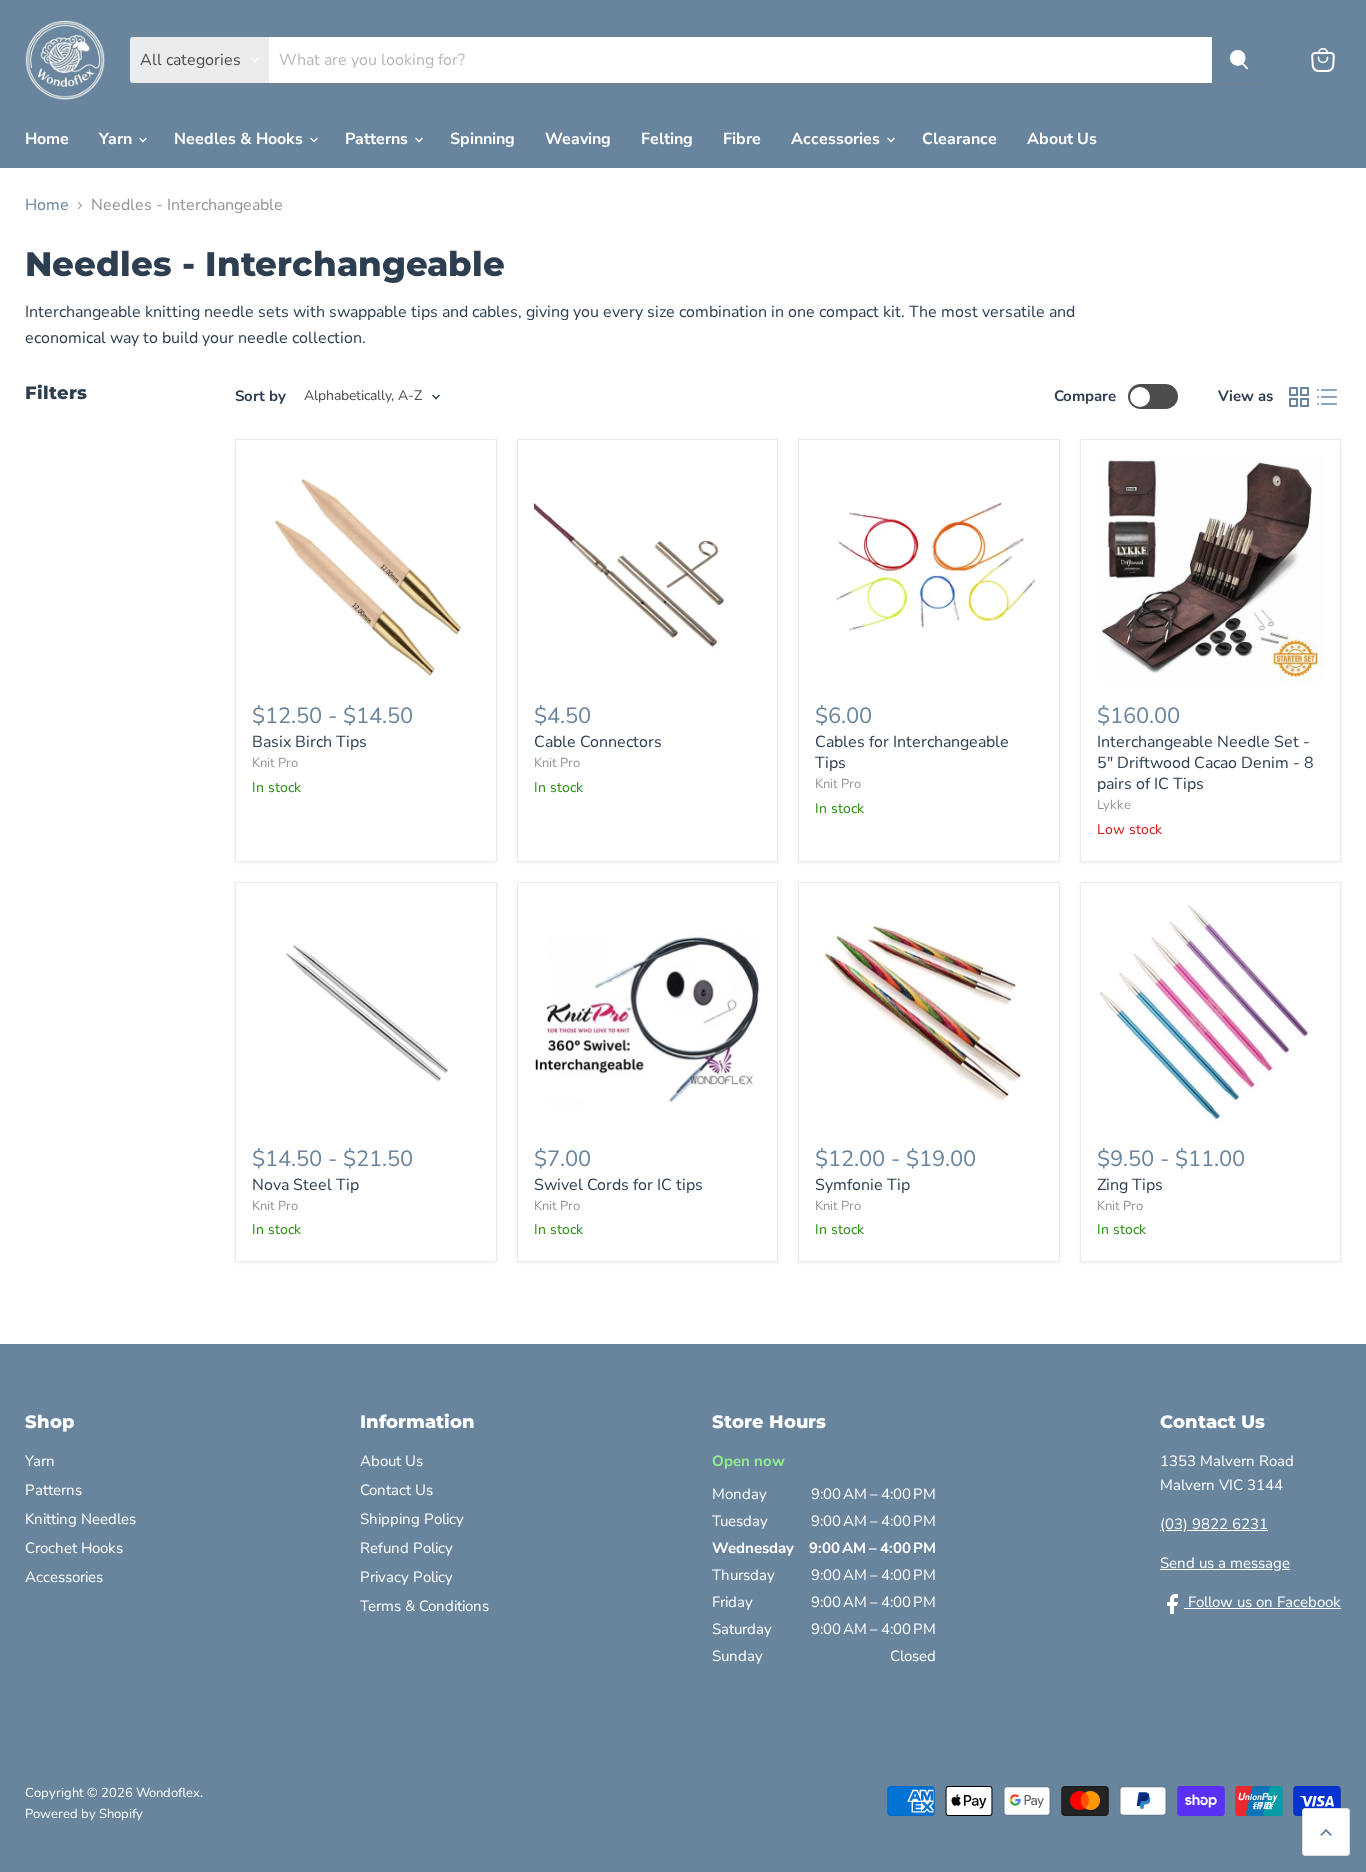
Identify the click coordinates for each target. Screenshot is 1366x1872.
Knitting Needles (80, 1519)
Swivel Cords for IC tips (618, 1185)
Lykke (1114, 805)
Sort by (260, 396)
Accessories (837, 139)
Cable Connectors (598, 742)
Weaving (578, 139)
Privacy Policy (406, 1577)
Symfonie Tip (862, 1185)
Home (47, 139)
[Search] (1239, 60)
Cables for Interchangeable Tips (912, 752)
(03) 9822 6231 (1214, 1524)
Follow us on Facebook (1262, 1602)
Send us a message (1225, 1563)
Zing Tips (1130, 1185)
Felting (667, 139)
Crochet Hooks (74, 1548)
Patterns (378, 139)
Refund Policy (406, 1548)
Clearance (959, 139)
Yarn (117, 139)
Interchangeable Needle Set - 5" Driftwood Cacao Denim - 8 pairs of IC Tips (1205, 763)
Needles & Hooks (240, 139)
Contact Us (396, 1490)
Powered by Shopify (84, 1814)
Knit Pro (275, 763)
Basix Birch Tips (309, 742)
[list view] (1327, 397)
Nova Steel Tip (305, 1185)
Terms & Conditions (424, 1606)
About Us (1062, 139)
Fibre (742, 139)
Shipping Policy (412, 1519)
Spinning (482, 139)
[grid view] (1299, 397)
